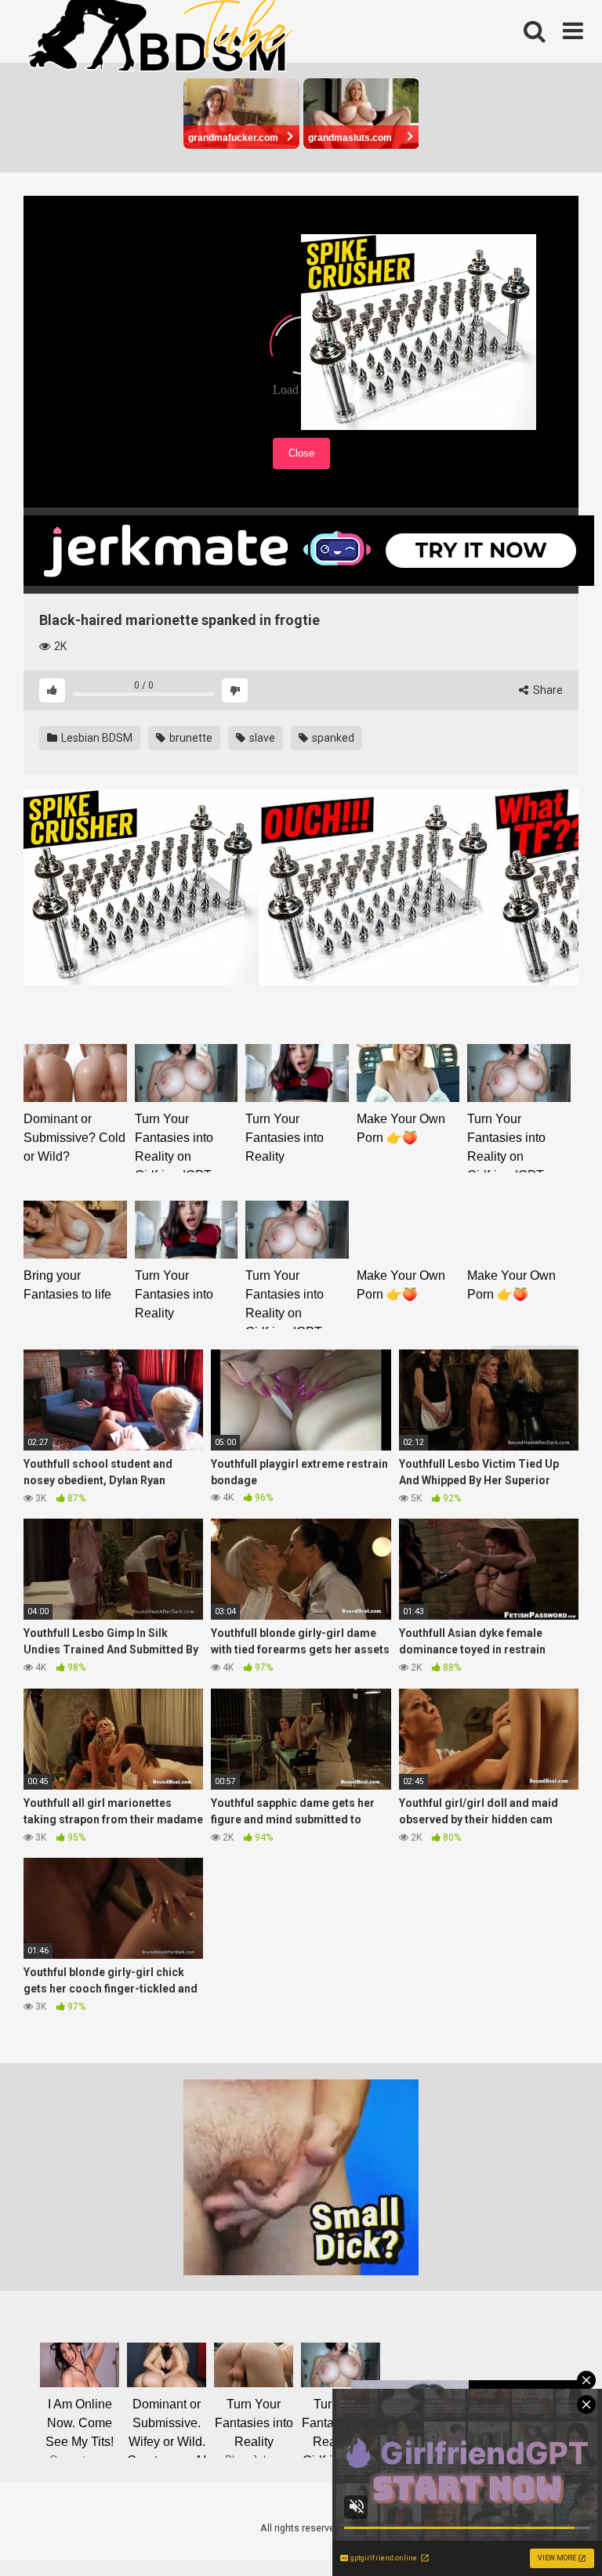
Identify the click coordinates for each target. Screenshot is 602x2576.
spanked (332, 738)
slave (261, 738)
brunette (190, 738)
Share (547, 690)
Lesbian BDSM (96, 738)
